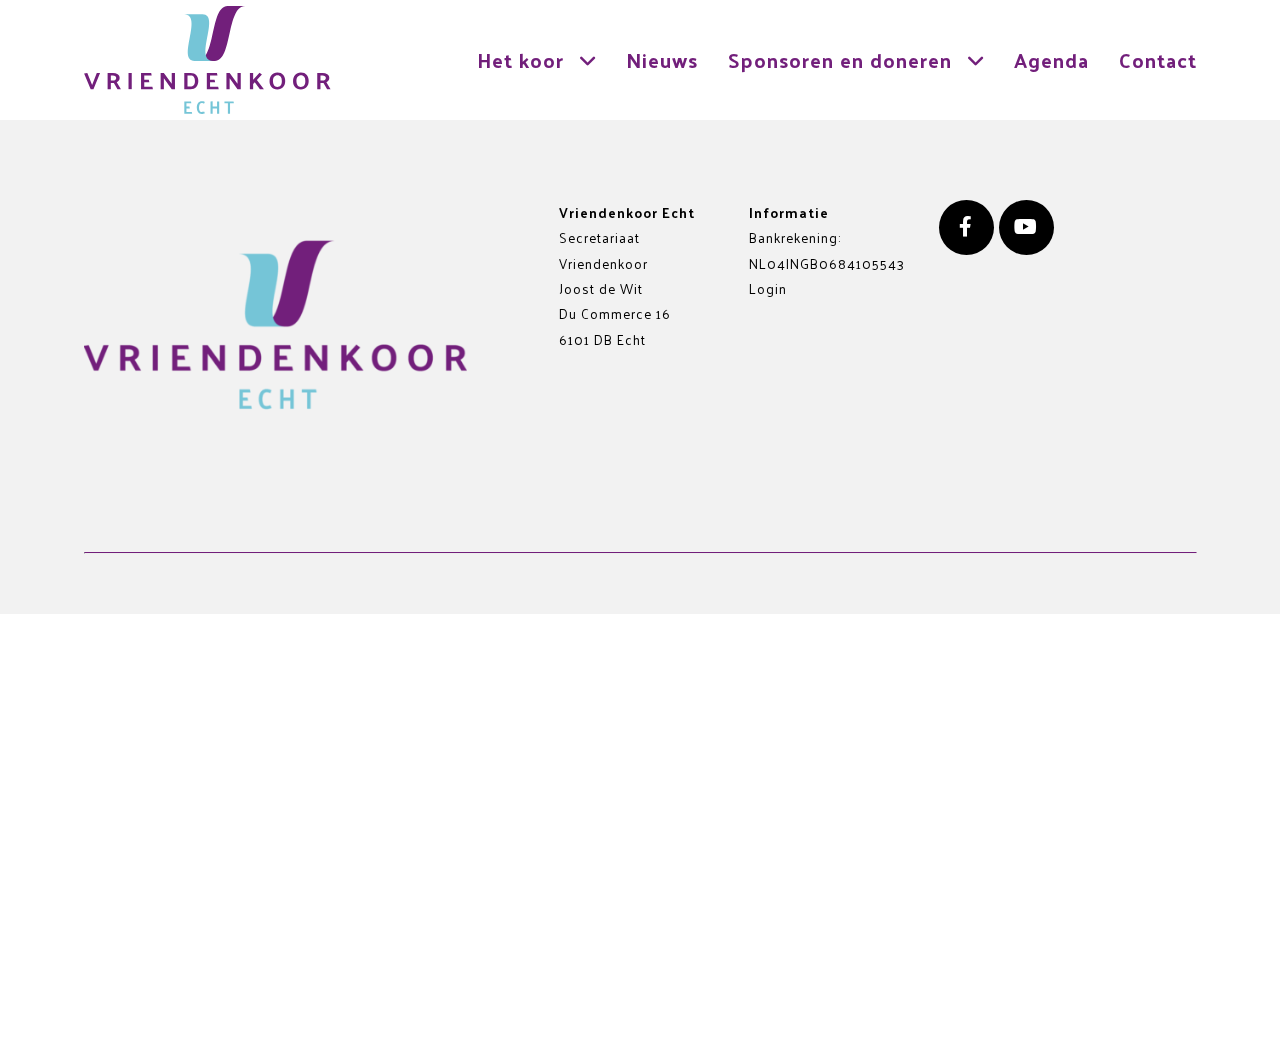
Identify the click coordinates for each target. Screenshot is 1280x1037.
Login (768, 288)
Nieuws (662, 59)
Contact (1158, 59)
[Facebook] (966, 227)
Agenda (1051, 59)
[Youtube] (1026, 227)
